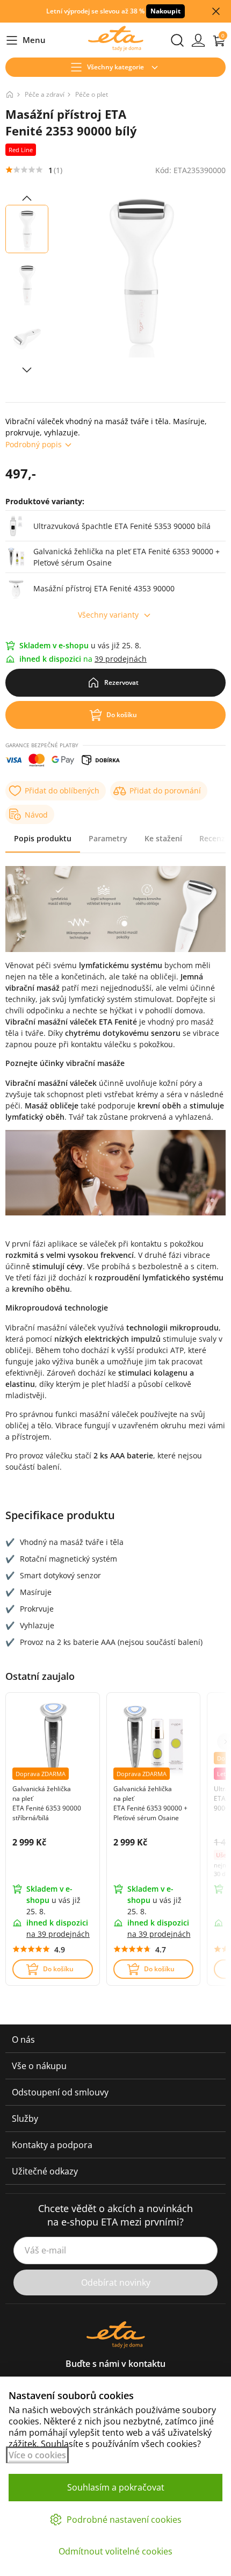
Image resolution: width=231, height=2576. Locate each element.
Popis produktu (43, 838)
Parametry (108, 838)
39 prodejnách (121, 659)
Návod (36, 815)
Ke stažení (163, 838)
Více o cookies (37, 2455)
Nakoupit (165, 11)
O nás (23, 2040)
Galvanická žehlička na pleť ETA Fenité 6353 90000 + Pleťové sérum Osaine (150, 1803)
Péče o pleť (92, 94)
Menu (26, 41)
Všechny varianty (108, 615)
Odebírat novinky (116, 2282)
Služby (25, 2119)
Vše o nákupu (39, 2066)
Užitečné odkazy (45, 2171)
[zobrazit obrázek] (27, 198)
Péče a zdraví (45, 94)
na (58, 1934)
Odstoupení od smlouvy (60, 2092)
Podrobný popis (34, 444)
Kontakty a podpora (52, 2145)
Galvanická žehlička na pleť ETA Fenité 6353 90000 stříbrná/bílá (47, 1803)
